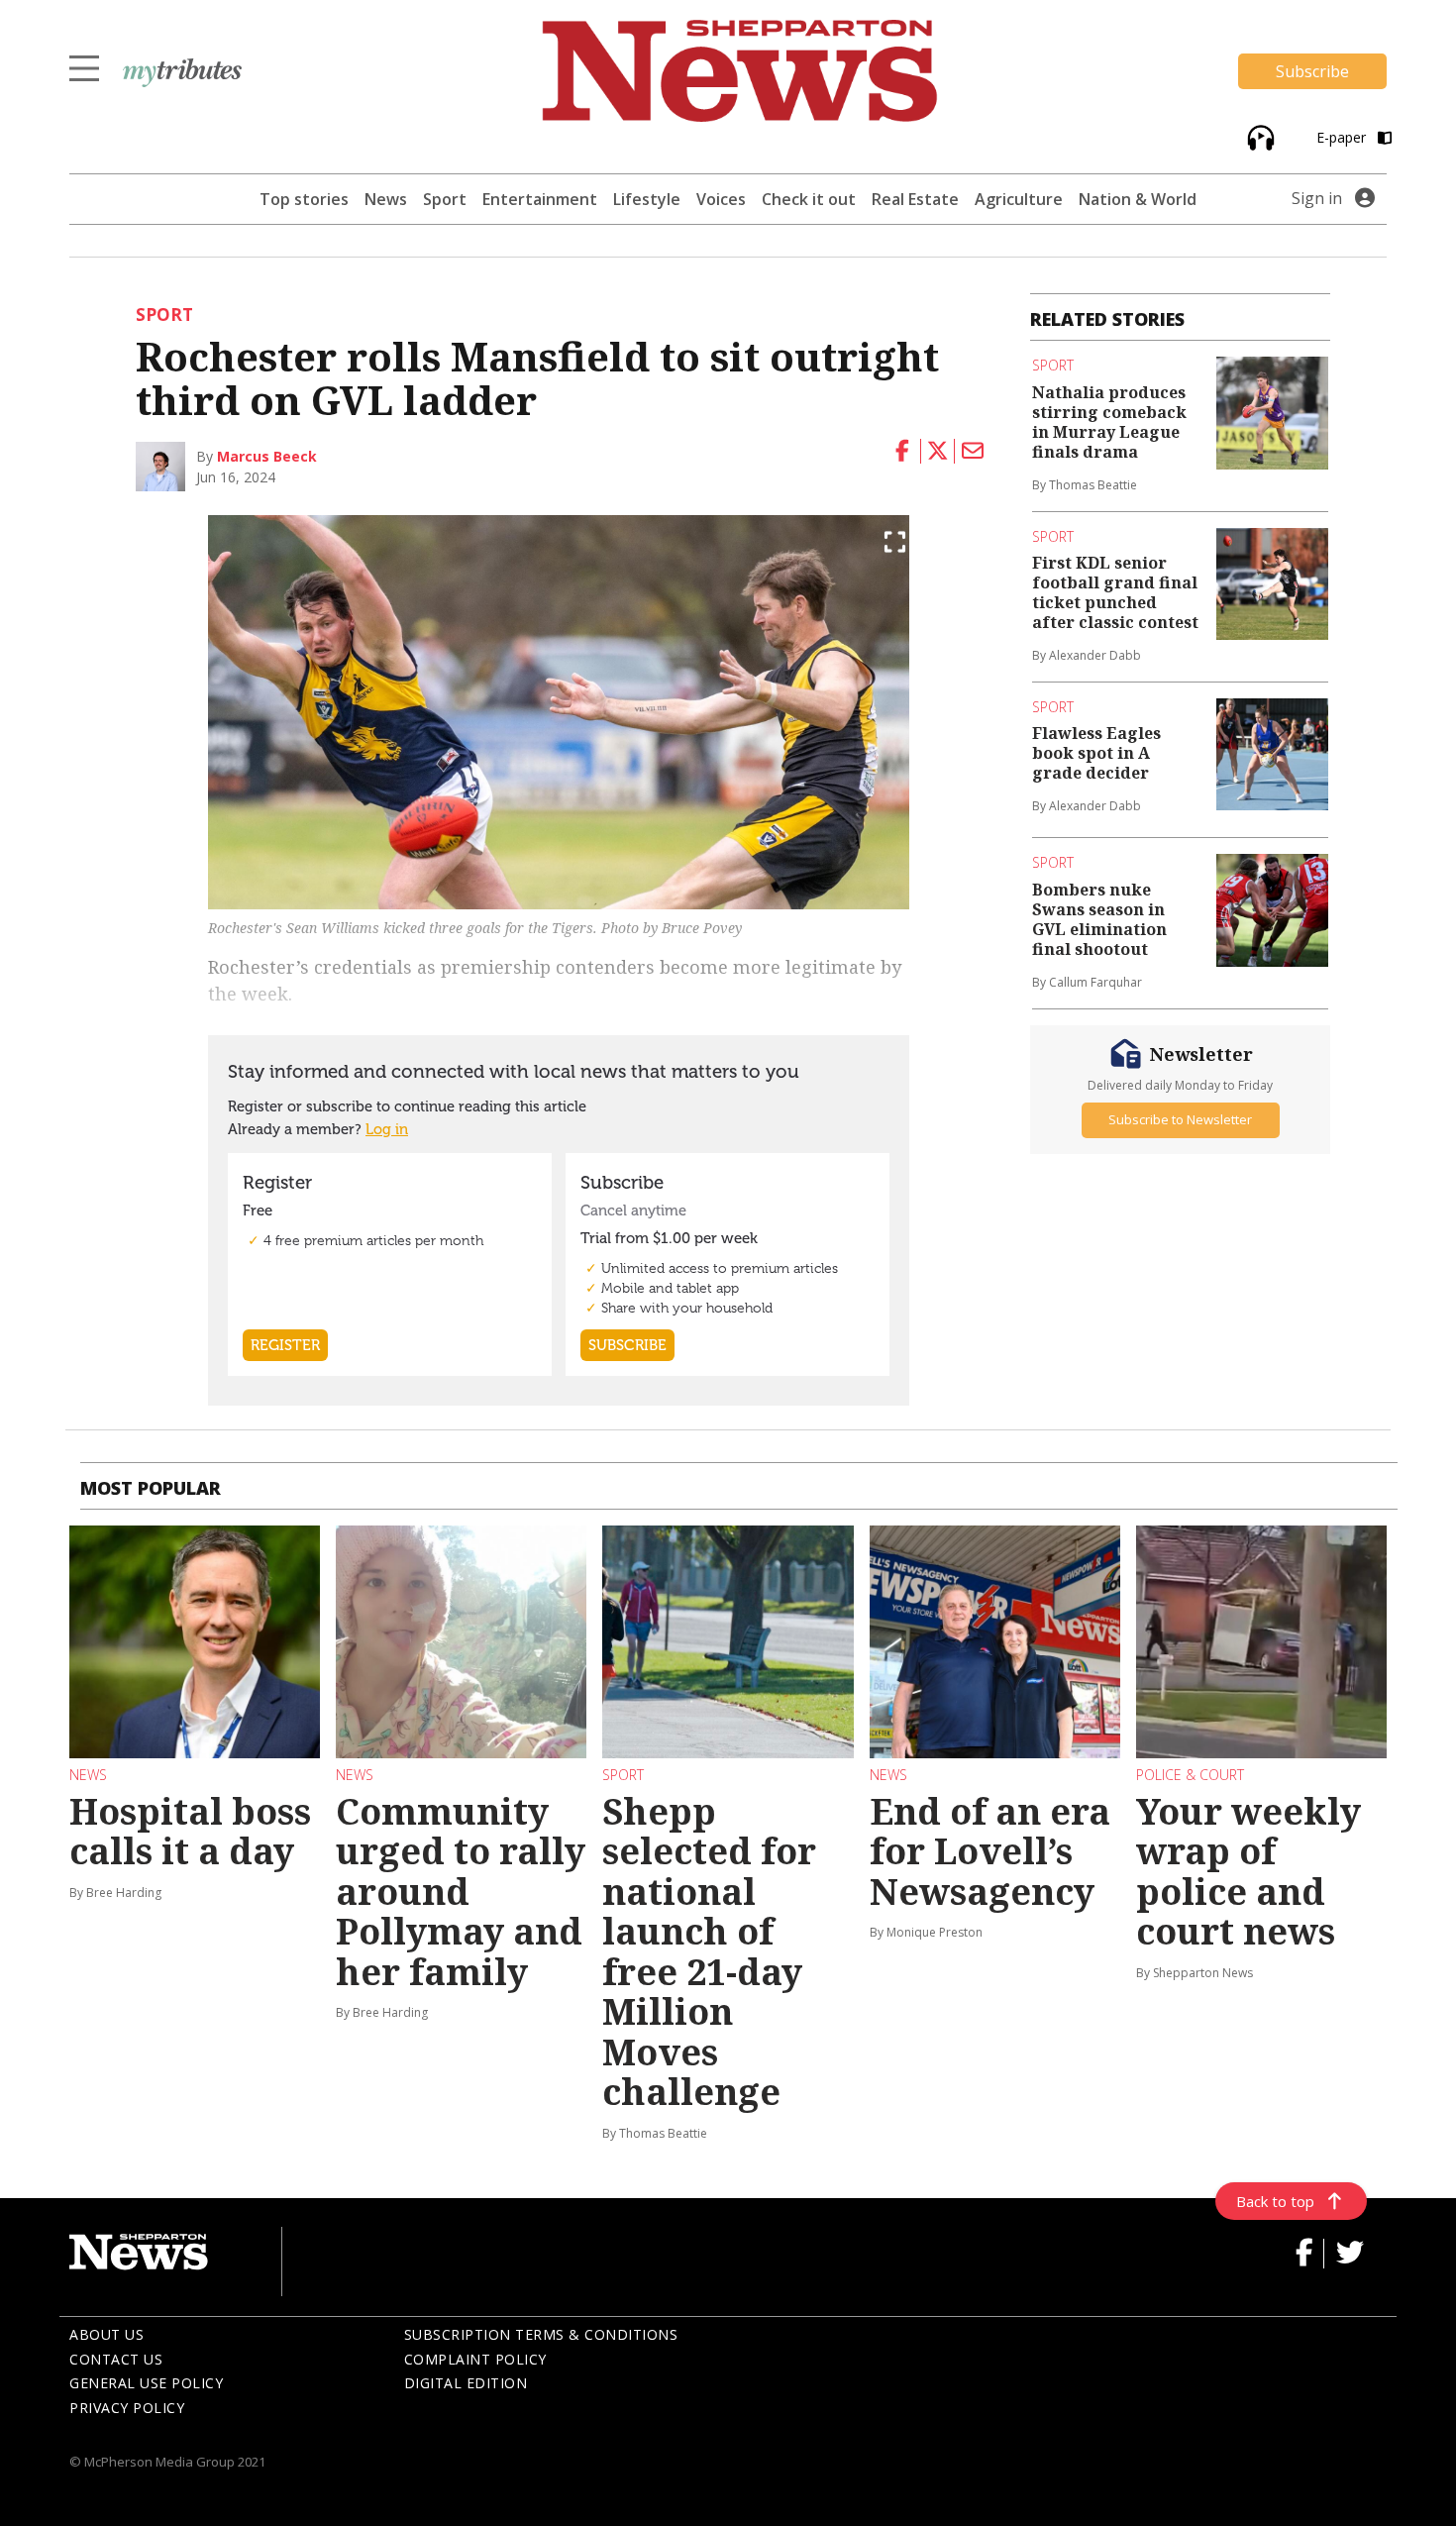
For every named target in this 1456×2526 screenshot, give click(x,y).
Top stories (304, 199)
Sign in (1317, 198)
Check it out (809, 199)
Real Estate (915, 199)
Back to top (1275, 2201)
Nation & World (1138, 199)
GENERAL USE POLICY (146, 2383)
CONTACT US (116, 2359)
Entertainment (540, 199)
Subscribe (1312, 71)
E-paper (1343, 137)
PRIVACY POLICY (127, 2408)
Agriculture (1019, 199)
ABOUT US (106, 2334)
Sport (445, 199)
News (386, 199)
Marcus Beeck (267, 456)
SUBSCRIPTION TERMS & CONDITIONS (541, 2334)
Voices (721, 199)
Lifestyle (647, 199)
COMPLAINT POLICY (475, 2359)
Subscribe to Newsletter (1180, 1120)
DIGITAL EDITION (466, 2383)
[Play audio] (1258, 136)
